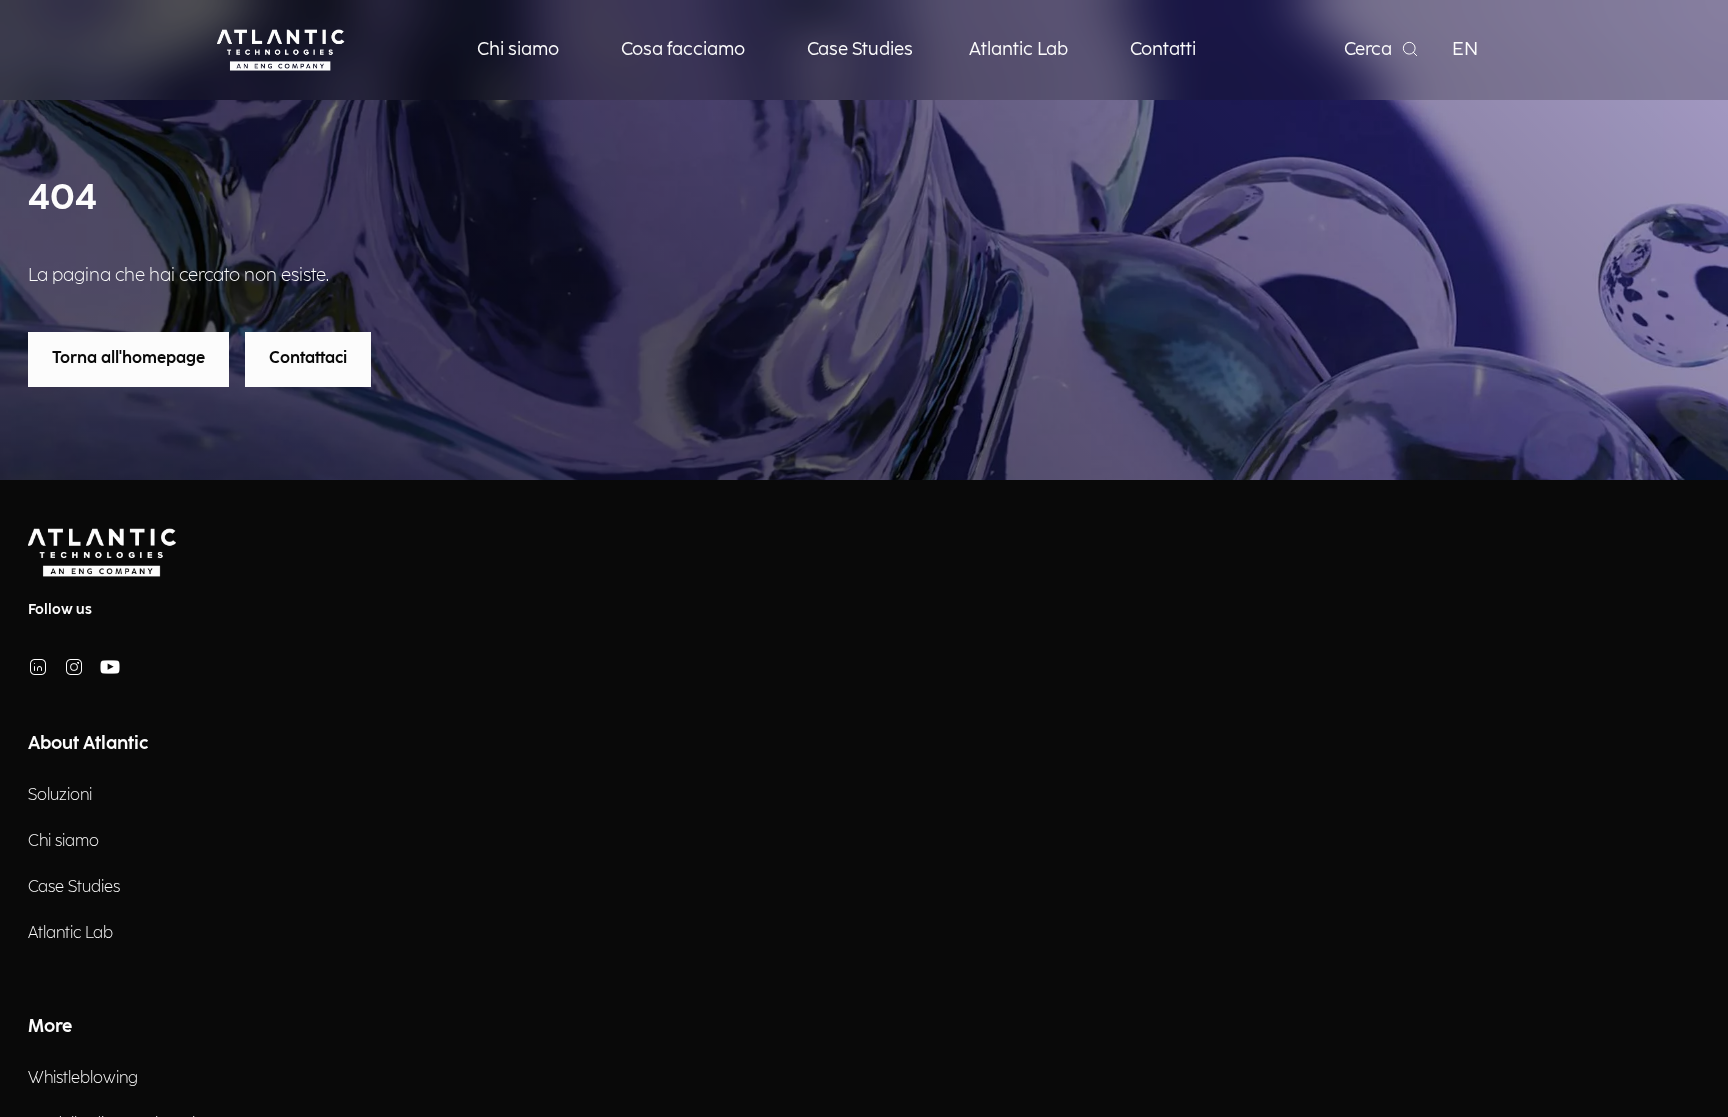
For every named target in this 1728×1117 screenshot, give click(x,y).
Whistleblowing (83, 1078)
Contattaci (308, 358)
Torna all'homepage (128, 358)
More (50, 1026)
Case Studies (74, 887)
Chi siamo (63, 841)
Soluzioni (60, 795)
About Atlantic (88, 743)
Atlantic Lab (70, 933)
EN (1465, 49)
